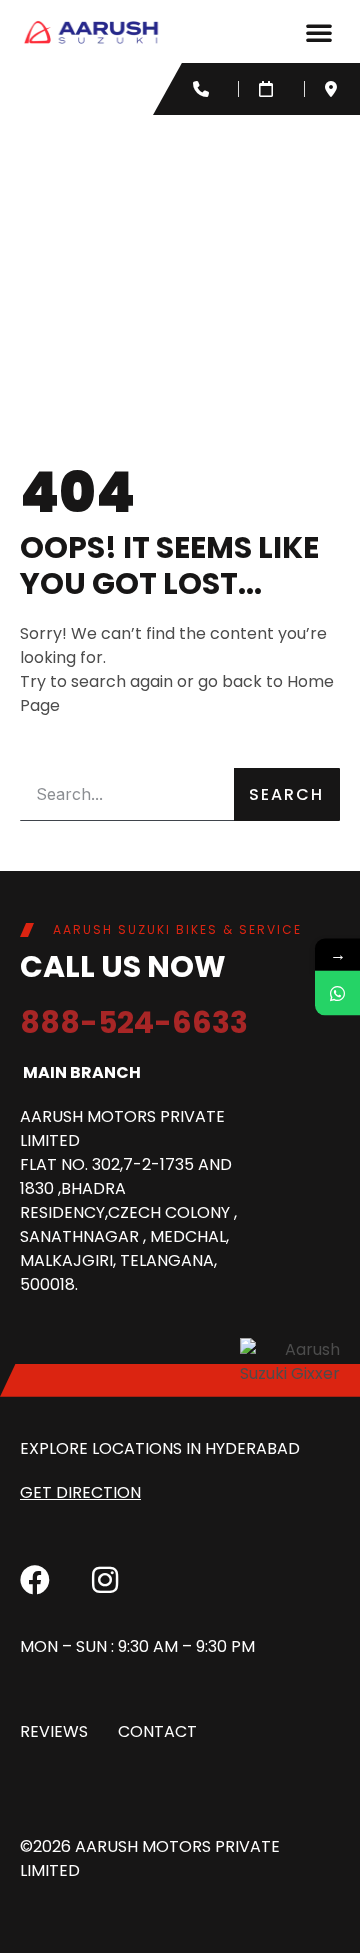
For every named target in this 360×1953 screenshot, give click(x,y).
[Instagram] (105, 1580)
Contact (157, 1731)
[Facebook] (35, 1580)
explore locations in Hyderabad (160, 1448)
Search (286, 794)
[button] (319, 32)
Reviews (54, 1731)
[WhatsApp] (337, 992)
